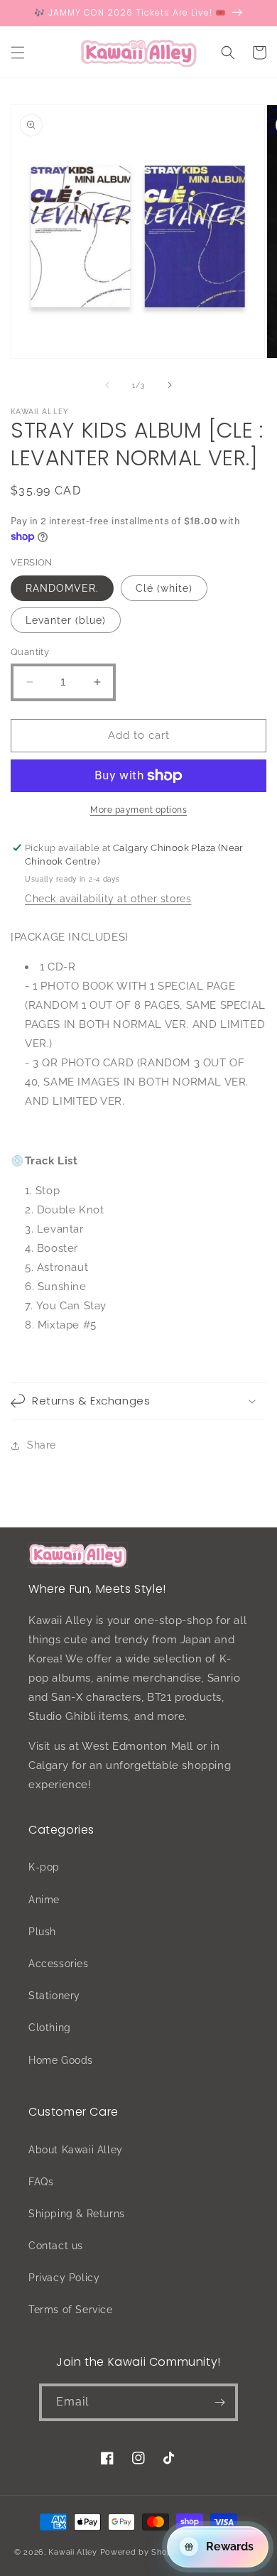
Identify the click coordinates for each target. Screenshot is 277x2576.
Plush (42, 1932)
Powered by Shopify (142, 2552)
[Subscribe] (219, 2402)
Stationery (54, 1996)
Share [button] (42, 1445)
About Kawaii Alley (76, 2150)
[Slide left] (107, 385)
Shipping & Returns (77, 2214)
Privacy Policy (64, 2278)
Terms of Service (71, 2310)
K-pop (44, 1867)
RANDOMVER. (62, 588)
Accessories (59, 1964)
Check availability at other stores (108, 899)
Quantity (30, 652)
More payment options (138, 810)
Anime (44, 1900)
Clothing (50, 2028)
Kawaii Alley (72, 2552)
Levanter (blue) (66, 620)
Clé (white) (164, 588)
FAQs (41, 2182)
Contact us (56, 2246)
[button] (18, 53)
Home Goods (61, 2060)
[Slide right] (170, 385)
